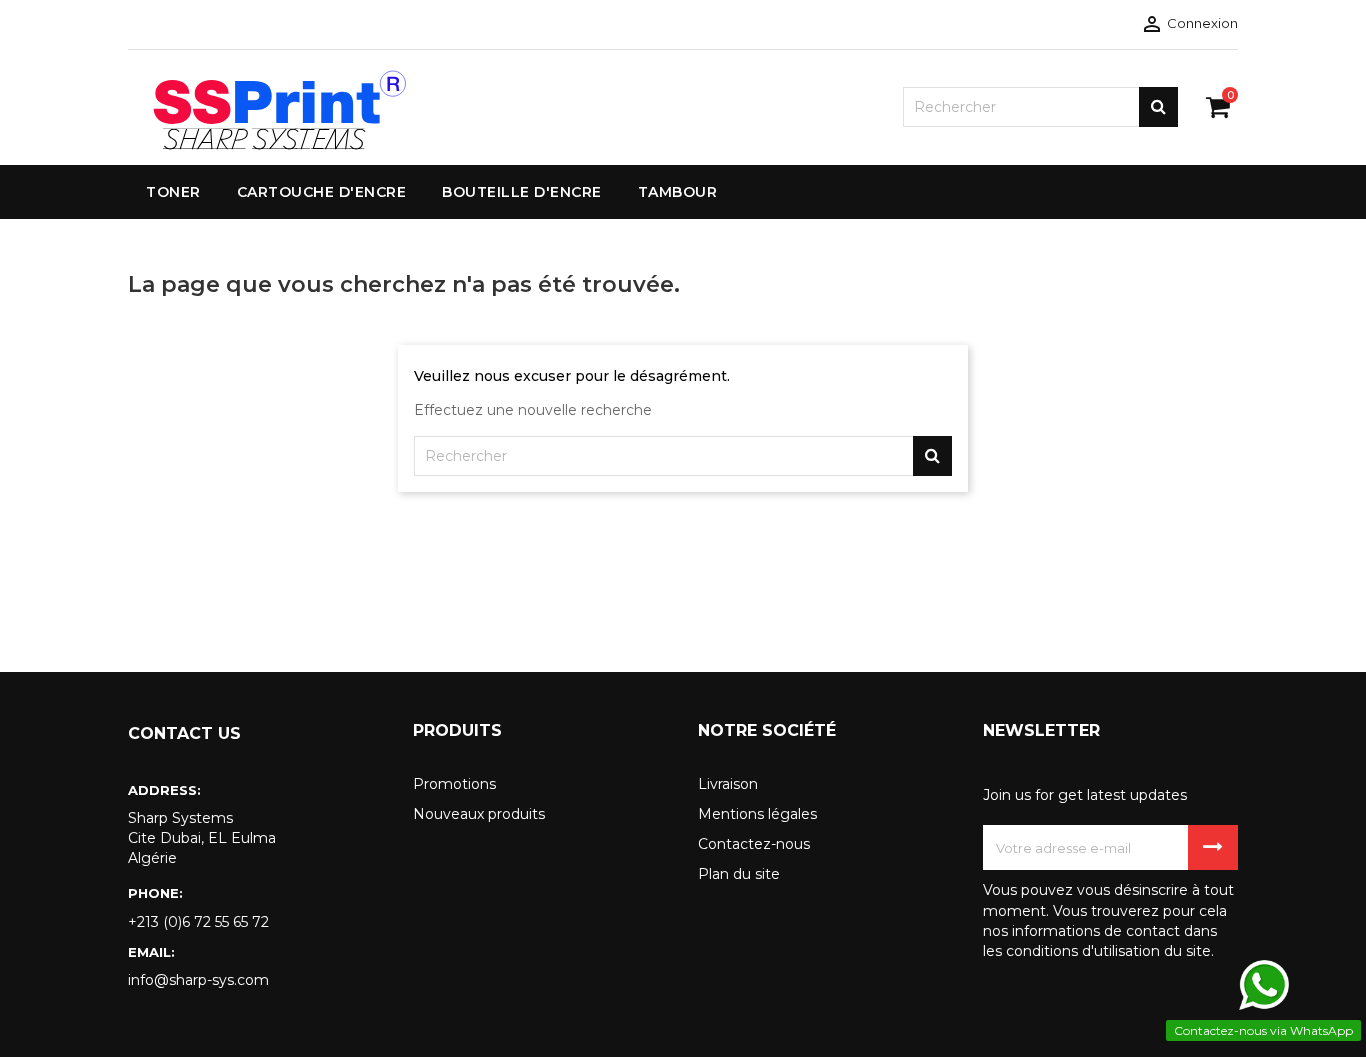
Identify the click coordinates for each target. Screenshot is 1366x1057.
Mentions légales (757, 814)
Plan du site (739, 874)
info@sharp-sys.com (198, 980)
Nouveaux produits (479, 814)
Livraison (728, 784)
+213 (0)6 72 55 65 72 (198, 922)
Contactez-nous (754, 844)
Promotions (454, 784)
